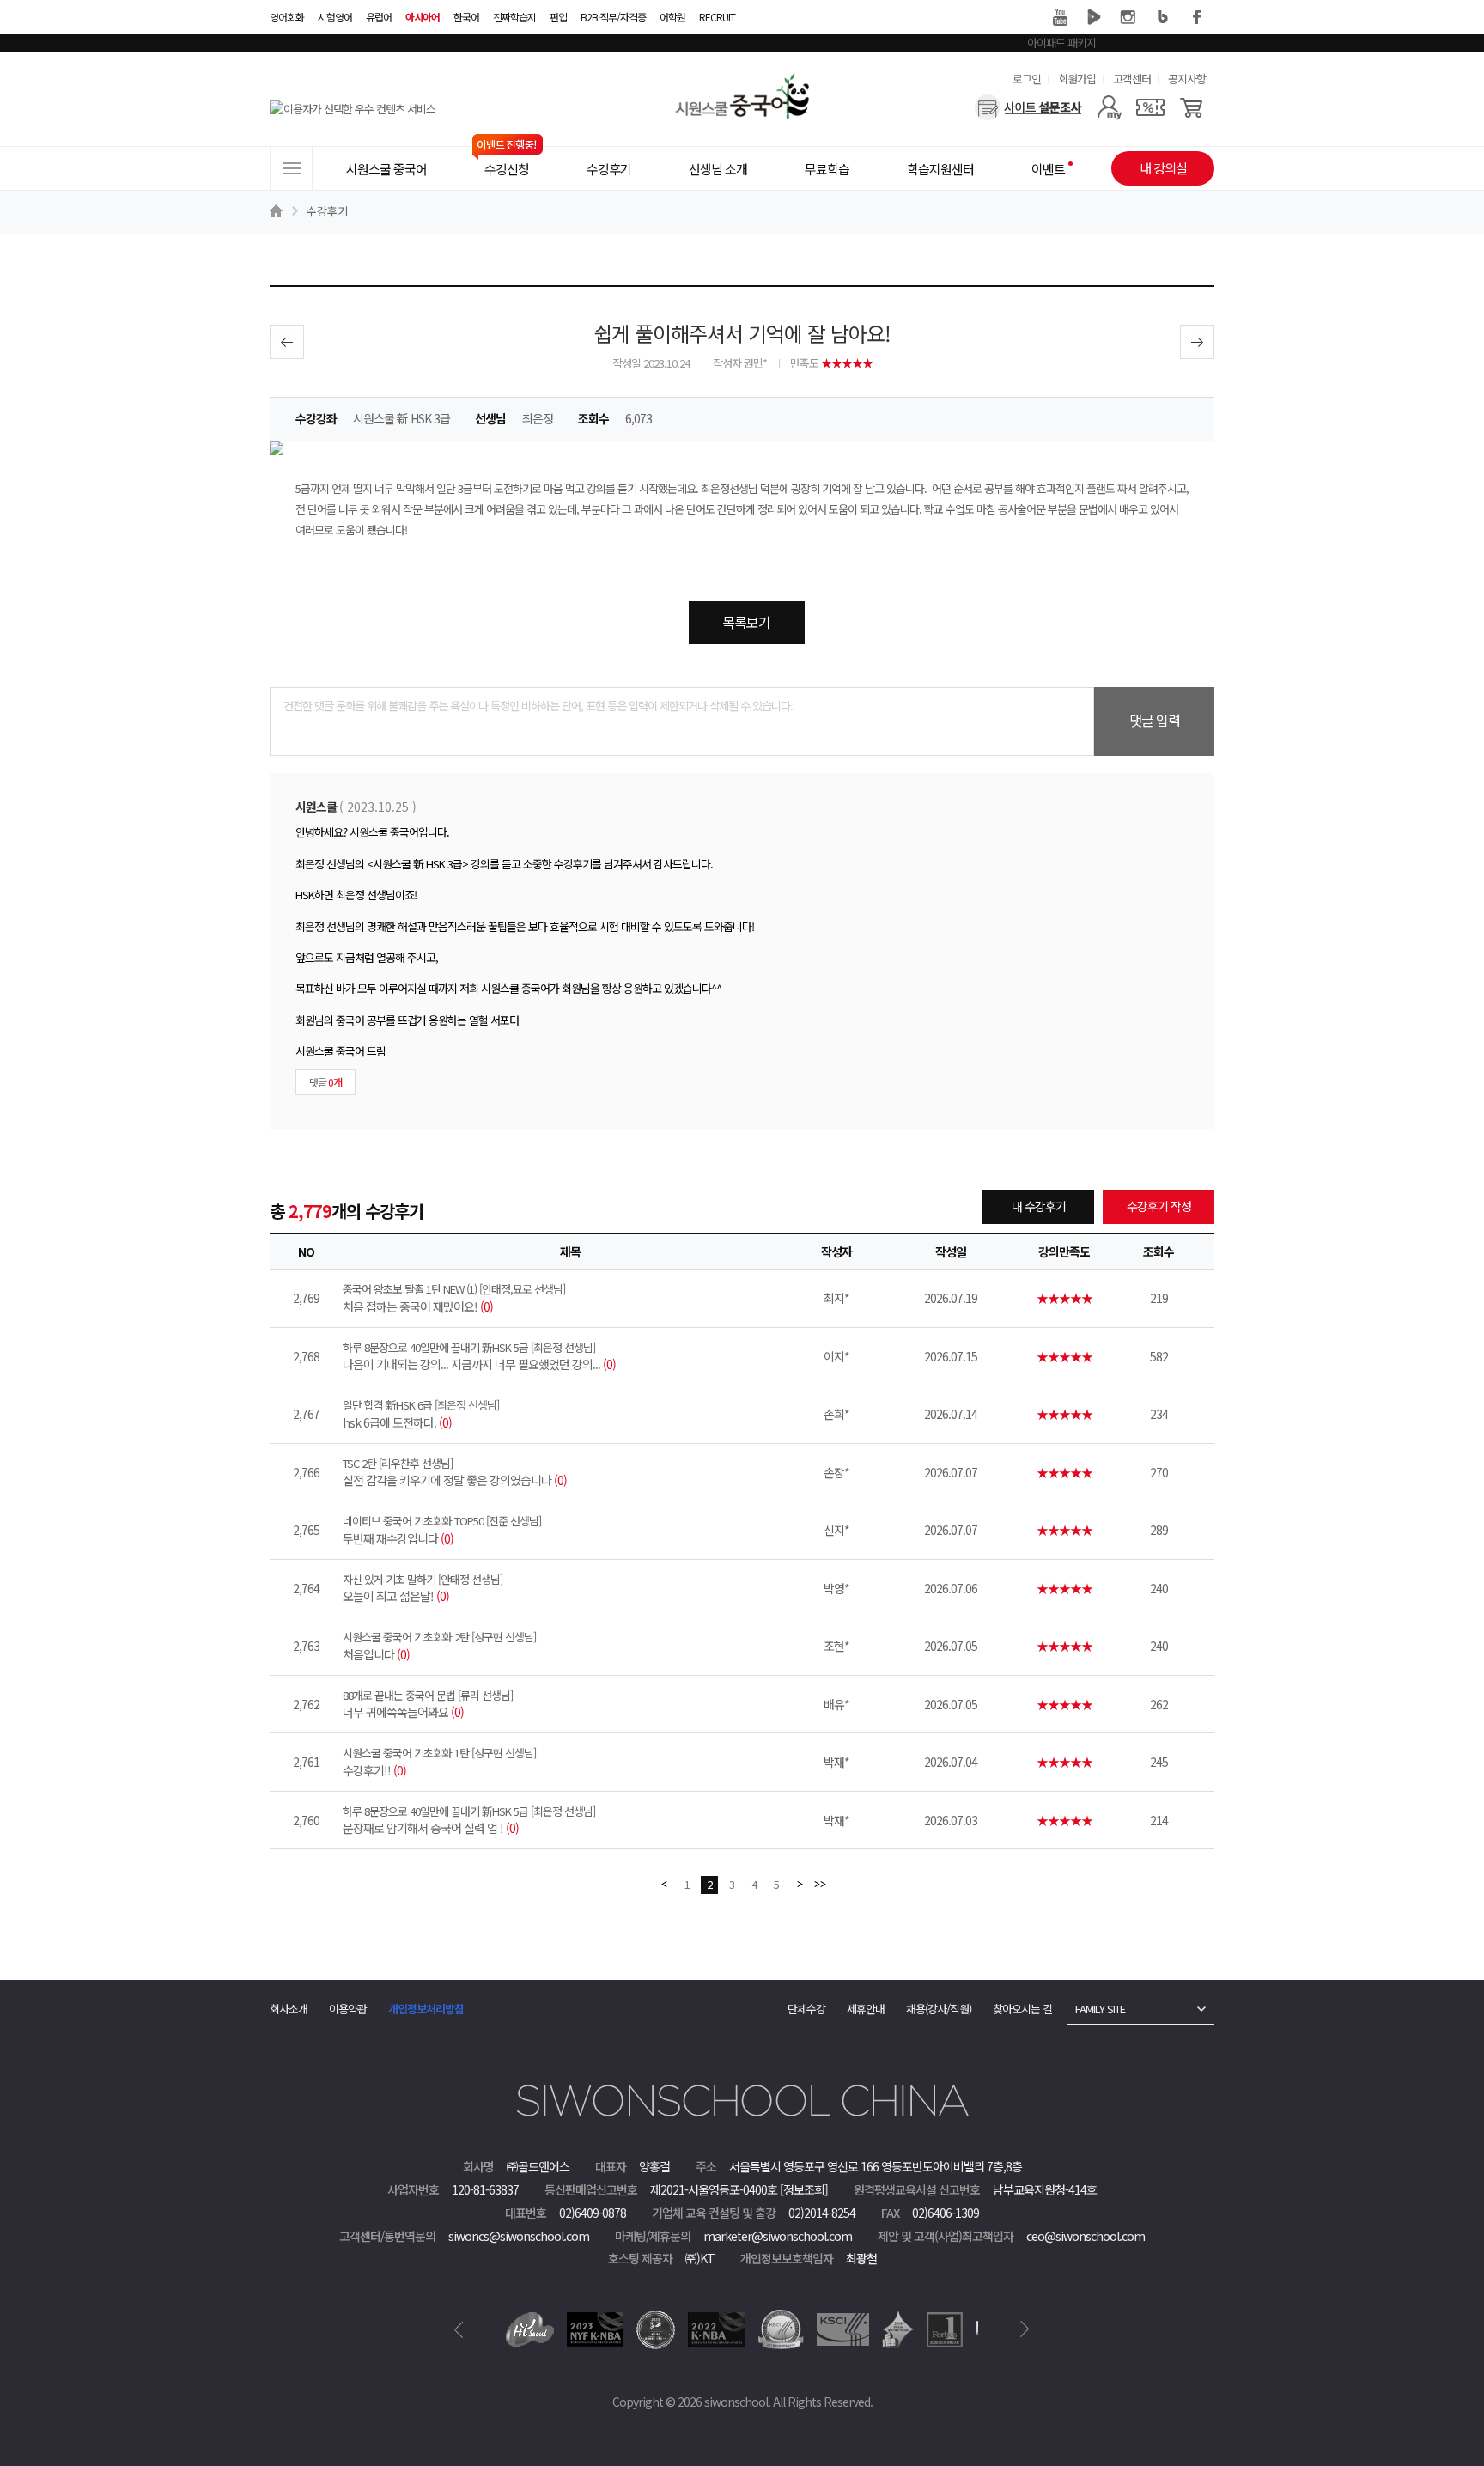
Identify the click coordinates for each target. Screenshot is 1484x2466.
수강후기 (327, 211)
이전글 (287, 342)
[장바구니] (1192, 107)
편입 (558, 17)
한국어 (466, 17)
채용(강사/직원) (939, 2009)
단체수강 (806, 2009)
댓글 (325, 1082)
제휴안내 (866, 2009)
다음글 (1197, 342)
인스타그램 (1128, 17)
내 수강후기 (1039, 1206)
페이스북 (1197, 17)
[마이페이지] (1109, 107)
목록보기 (746, 622)
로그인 (1027, 79)
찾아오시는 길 (1022, 2009)
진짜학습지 (514, 17)
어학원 (672, 17)
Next (1025, 2329)
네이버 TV (1094, 17)
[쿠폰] (1150, 107)
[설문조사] (1028, 107)
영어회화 (287, 17)
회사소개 (289, 2009)
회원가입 (1077, 79)
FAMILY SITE (1100, 2009)
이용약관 (348, 2009)
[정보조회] (804, 2189)
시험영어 (335, 17)
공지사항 (1187, 79)
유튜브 (1060, 17)
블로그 (1163, 17)
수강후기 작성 (1159, 1206)
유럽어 (379, 17)
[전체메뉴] (291, 168)
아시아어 (423, 17)
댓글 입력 (1155, 720)
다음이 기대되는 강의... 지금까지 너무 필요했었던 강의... (479, 1356)
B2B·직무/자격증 (613, 17)
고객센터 (1132, 79)
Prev (459, 2329)
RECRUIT (717, 17)
